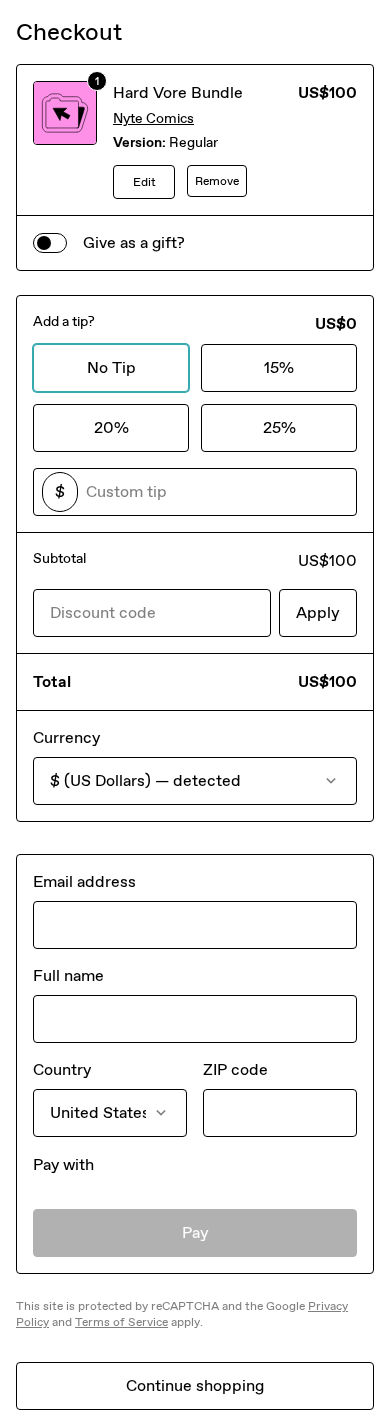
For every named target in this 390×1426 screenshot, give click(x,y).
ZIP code (235, 1069)
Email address (84, 881)
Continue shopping (195, 1385)
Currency (66, 737)
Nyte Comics (153, 118)
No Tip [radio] (111, 367)
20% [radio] (111, 427)
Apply (318, 612)
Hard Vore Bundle (178, 92)
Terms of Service (121, 1322)
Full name (68, 975)
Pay (195, 1232)
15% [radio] (279, 367)
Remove (217, 181)
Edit (144, 182)
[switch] (50, 243)
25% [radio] (279, 427)
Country (62, 1069)
